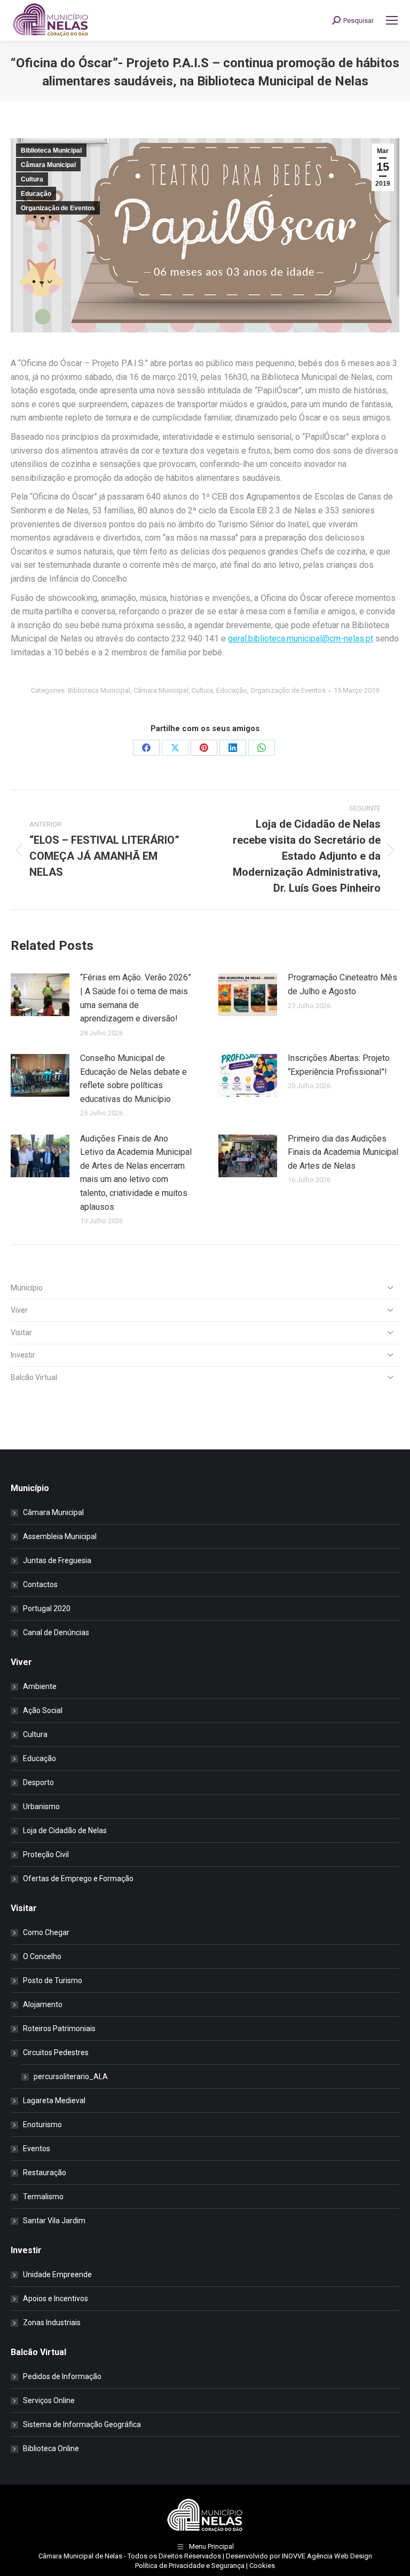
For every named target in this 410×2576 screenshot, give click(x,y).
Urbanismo (41, 1806)
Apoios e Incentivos (56, 2298)
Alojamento (43, 2004)
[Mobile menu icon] (392, 20)
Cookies (262, 2566)
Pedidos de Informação (62, 2376)
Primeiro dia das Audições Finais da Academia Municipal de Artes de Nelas (343, 1152)
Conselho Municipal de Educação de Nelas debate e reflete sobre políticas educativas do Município (133, 1079)
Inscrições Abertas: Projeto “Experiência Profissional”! (339, 1065)
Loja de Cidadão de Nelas (65, 1830)
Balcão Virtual (34, 1377)
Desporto (38, 1782)
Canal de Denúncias (56, 1632)
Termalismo (43, 2197)
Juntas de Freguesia (57, 1560)
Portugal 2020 (47, 1608)
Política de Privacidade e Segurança (190, 2566)
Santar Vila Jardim (54, 2221)
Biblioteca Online (51, 2448)
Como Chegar (46, 1932)
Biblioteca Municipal (51, 150)
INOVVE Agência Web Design (327, 2556)
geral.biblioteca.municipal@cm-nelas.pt (301, 639)
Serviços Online (49, 2400)
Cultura (32, 179)
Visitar (21, 1333)
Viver (19, 1310)
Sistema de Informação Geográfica (82, 2424)
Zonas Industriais (52, 2323)
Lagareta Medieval (54, 2101)
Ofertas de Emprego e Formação (78, 1879)
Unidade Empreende (57, 2274)
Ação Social (43, 1710)
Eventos (37, 2149)
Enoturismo (42, 2125)
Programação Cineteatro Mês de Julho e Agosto (342, 984)
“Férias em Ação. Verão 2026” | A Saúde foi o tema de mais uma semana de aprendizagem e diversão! (136, 998)
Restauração (45, 2173)
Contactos (40, 1584)
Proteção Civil (46, 1854)
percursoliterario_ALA (71, 2076)
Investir (23, 1355)
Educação (36, 194)
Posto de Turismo (53, 1980)
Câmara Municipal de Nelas (80, 2556)
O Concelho (42, 1956)
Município (27, 1288)
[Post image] (40, 995)
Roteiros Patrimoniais (59, 2028)
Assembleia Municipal (60, 1536)
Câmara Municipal (48, 165)
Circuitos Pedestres (56, 2052)
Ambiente (40, 1686)
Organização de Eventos (58, 208)
